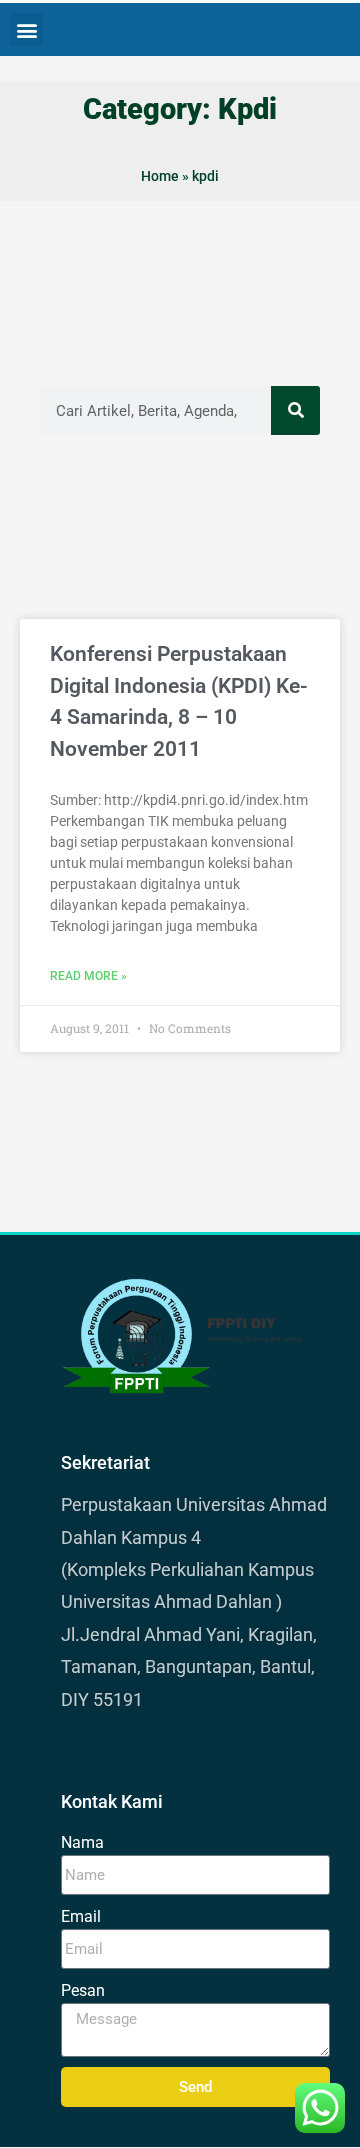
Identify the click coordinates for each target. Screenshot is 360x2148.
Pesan (83, 1990)
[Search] (295, 410)
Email (81, 1916)
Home (160, 176)
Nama (82, 1842)
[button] (26, 29)
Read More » (88, 976)
